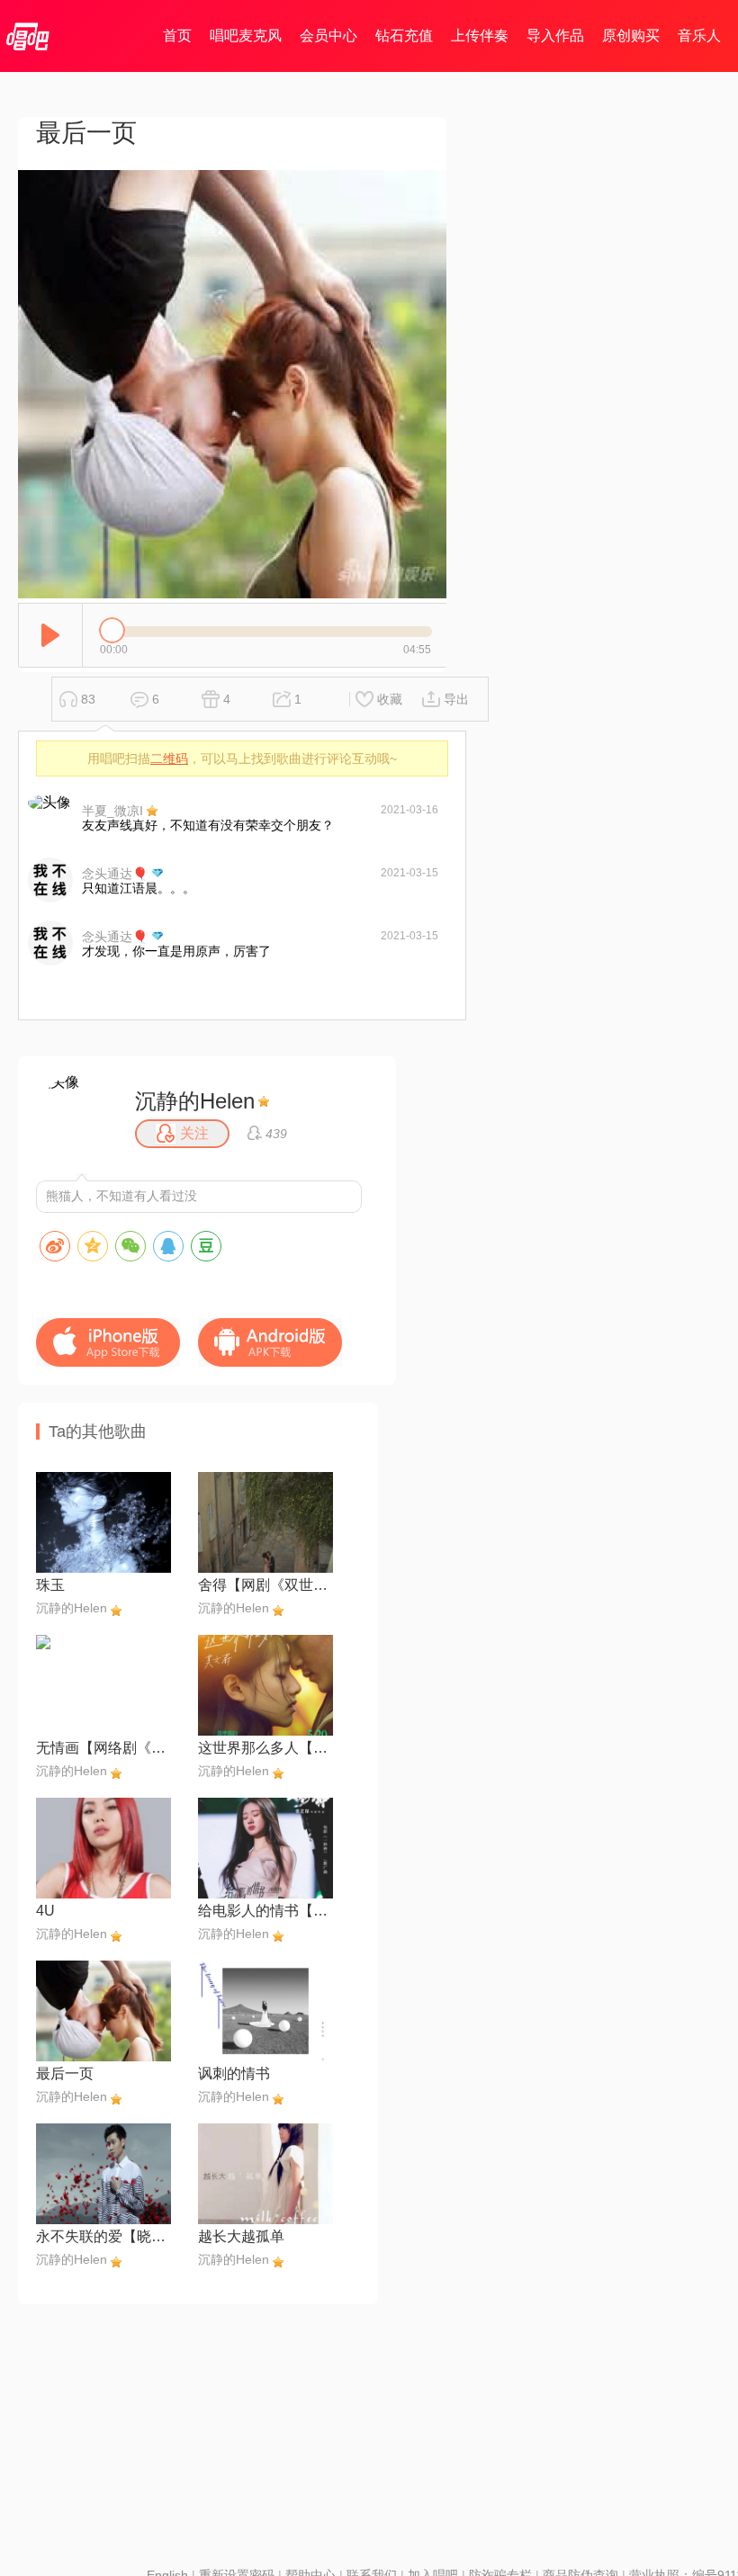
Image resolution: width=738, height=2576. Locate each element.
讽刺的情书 (234, 2073)
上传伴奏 (480, 36)
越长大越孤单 (241, 2236)
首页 (177, 36)
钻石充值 (404, 36)
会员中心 (328, 36)
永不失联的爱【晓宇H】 (103, 2236)
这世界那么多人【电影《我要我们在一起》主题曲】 (265, 1748)
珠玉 (50, 1585)
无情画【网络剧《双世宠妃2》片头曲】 (103, 1748)
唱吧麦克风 (246, 36)
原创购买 (631, 36)
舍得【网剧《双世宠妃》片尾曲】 (265, 1585)
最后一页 (65, 2073)
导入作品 (555, 36)
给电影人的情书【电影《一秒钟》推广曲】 (265, 1911)
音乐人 (699, 36)
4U (45, 1911)
